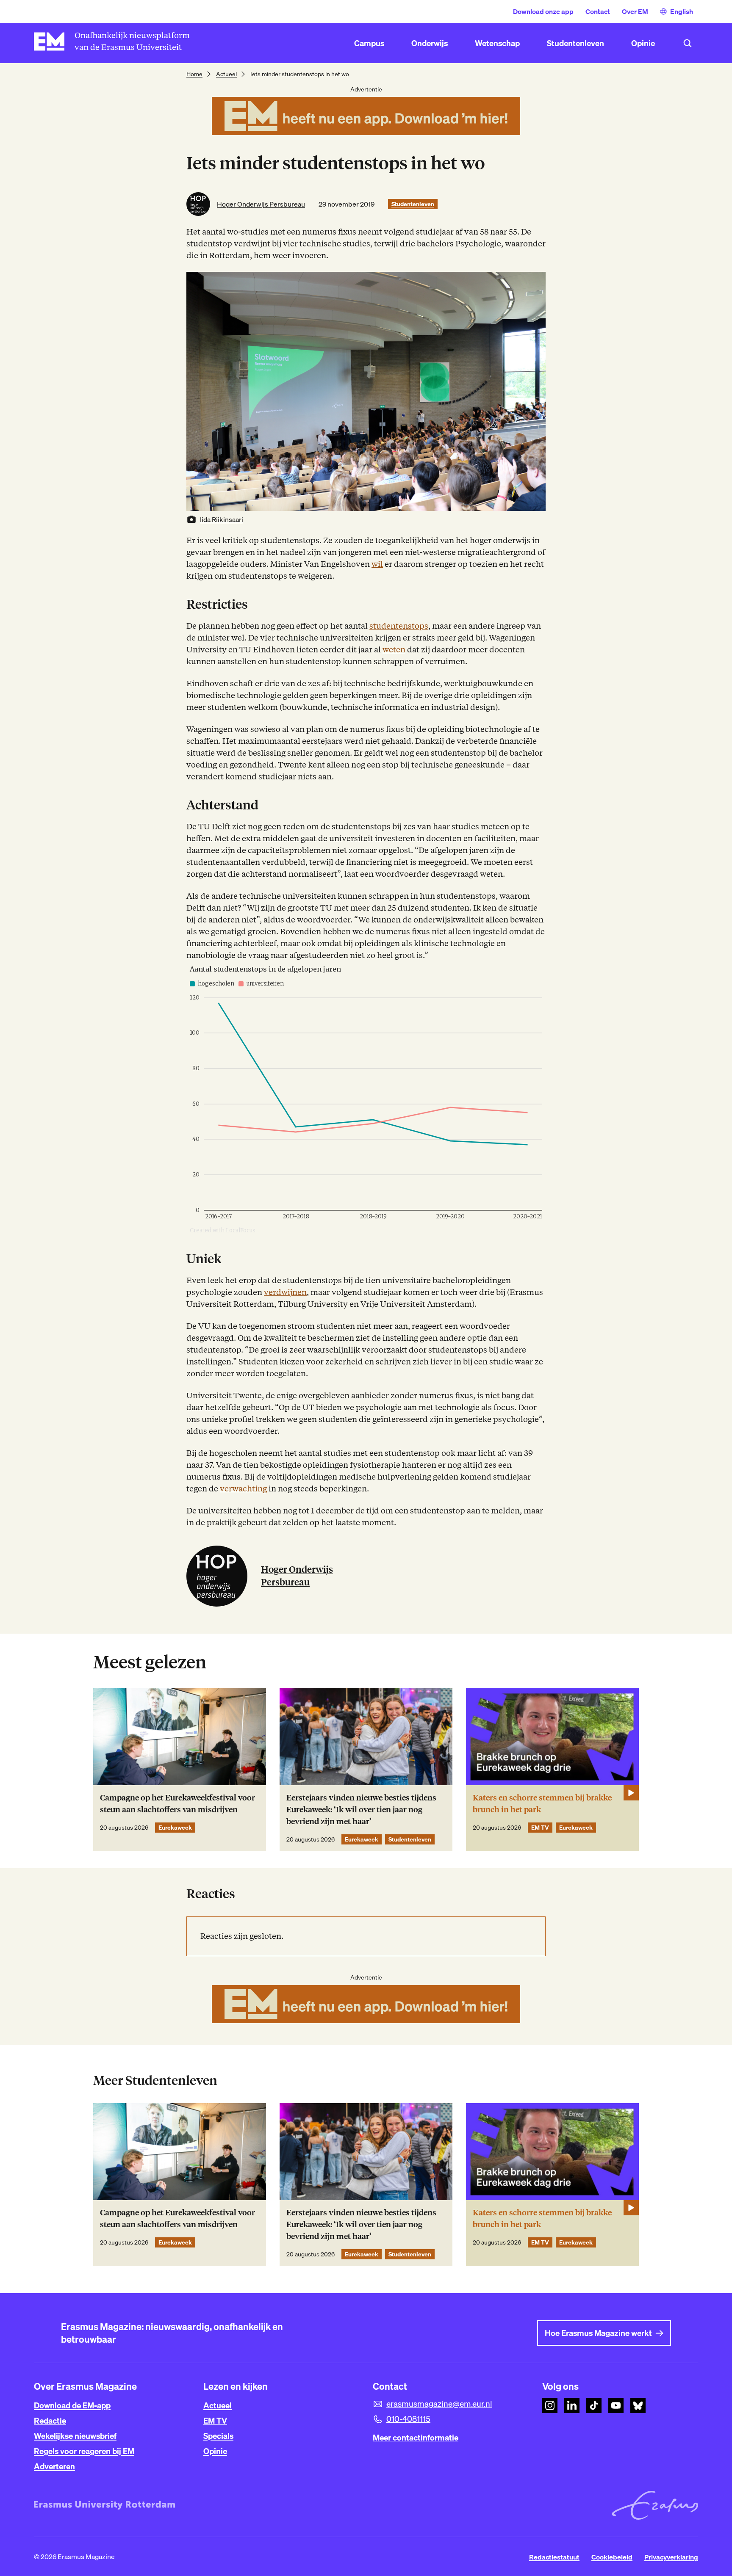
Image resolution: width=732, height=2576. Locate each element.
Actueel (226, 74)
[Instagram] (550, 2405)
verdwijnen (285, 1292)
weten (394, 650)
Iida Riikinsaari (222, 519)
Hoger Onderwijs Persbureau (261, 204)
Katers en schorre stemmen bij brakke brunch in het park (542, 1804)
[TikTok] (594, 2405)
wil (377, 564)
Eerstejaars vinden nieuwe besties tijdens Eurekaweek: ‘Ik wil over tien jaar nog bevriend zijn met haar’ (361, 1810)
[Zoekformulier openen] (688, 43)
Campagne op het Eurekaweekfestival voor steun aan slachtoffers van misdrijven (177, 1804)
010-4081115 (408, 2419)
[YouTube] (616, 2405)
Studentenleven (413, 204)
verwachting (243, 1489)
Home (194, 74)
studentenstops (399, 626)
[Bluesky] (638, 2405)
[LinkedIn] (572, 2405)
